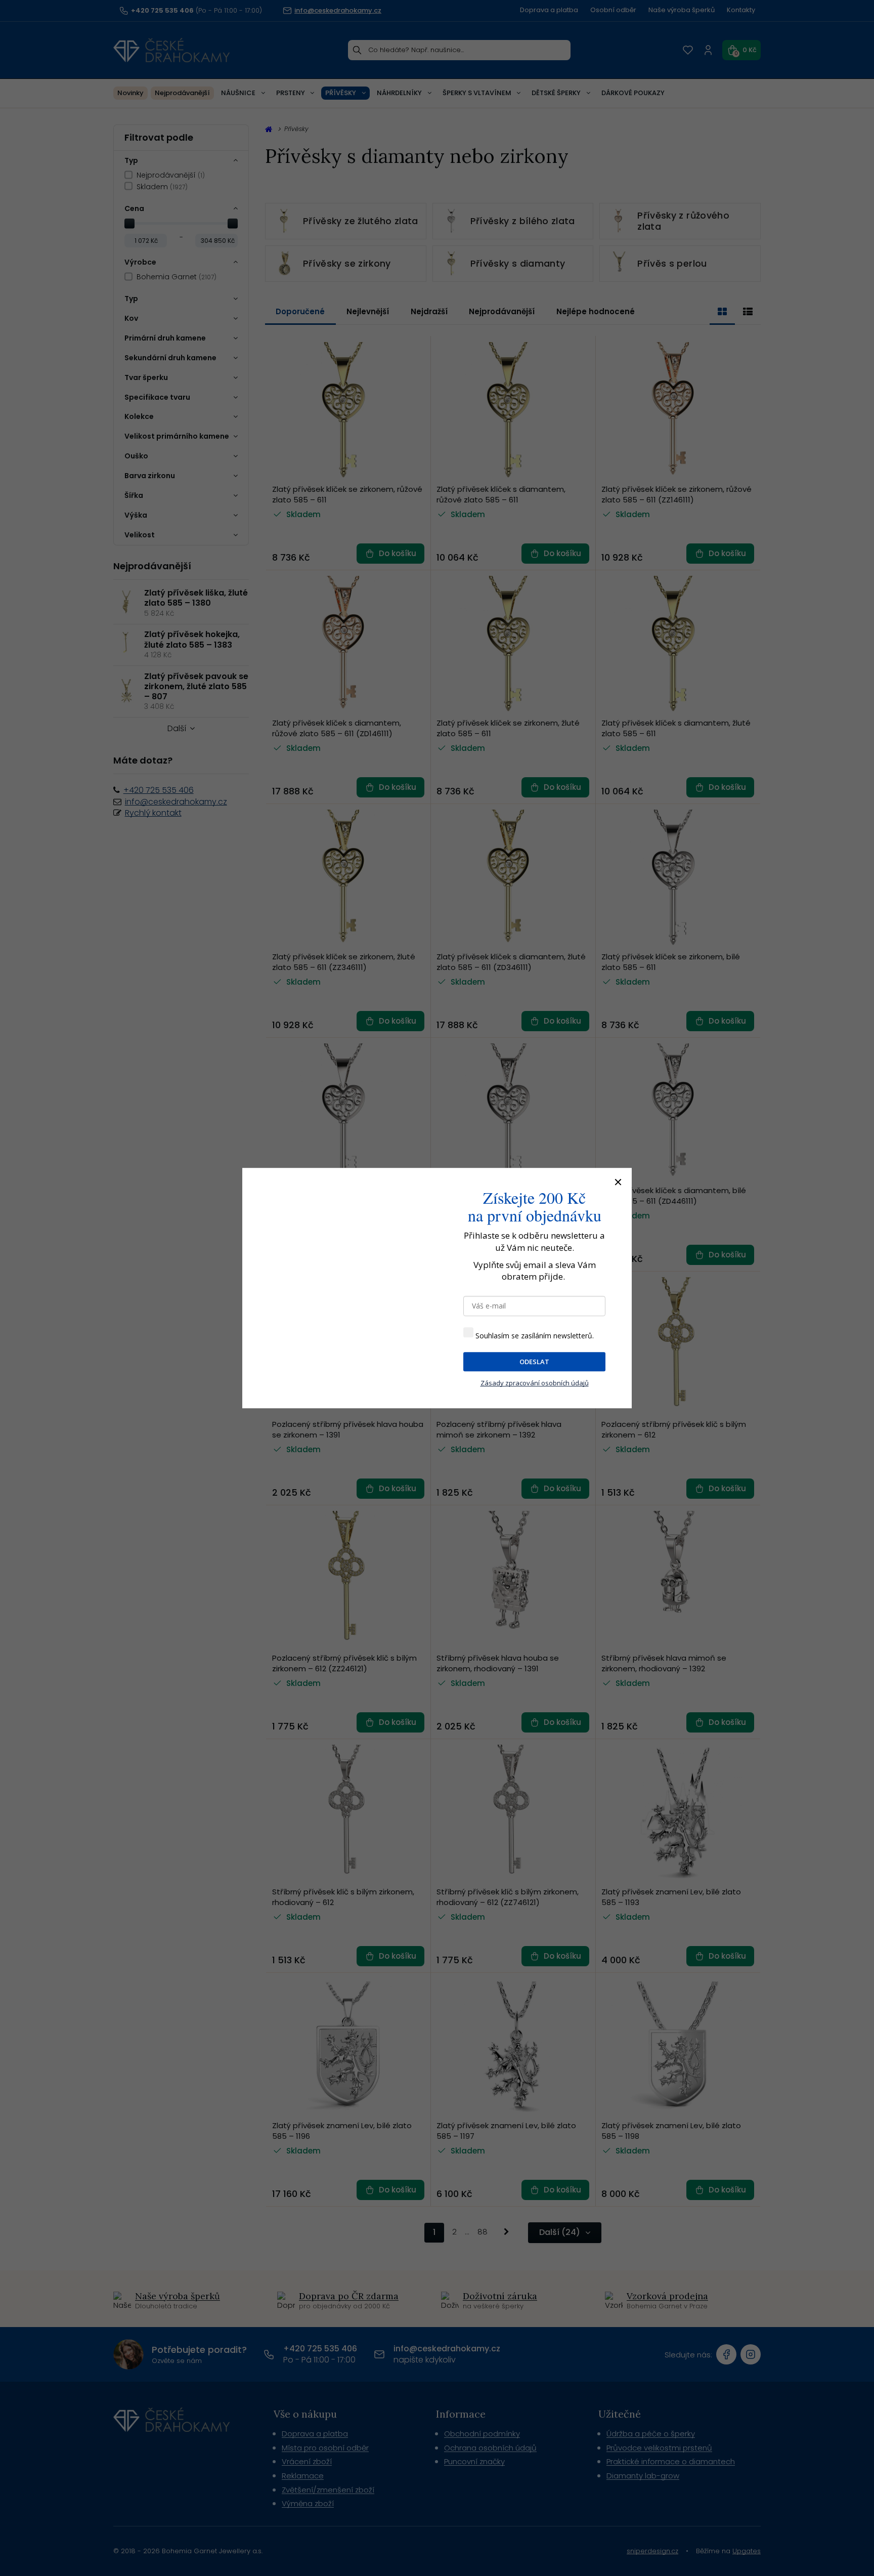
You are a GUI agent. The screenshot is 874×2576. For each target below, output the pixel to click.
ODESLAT (534, 1362)
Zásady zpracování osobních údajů (535, 1383)
